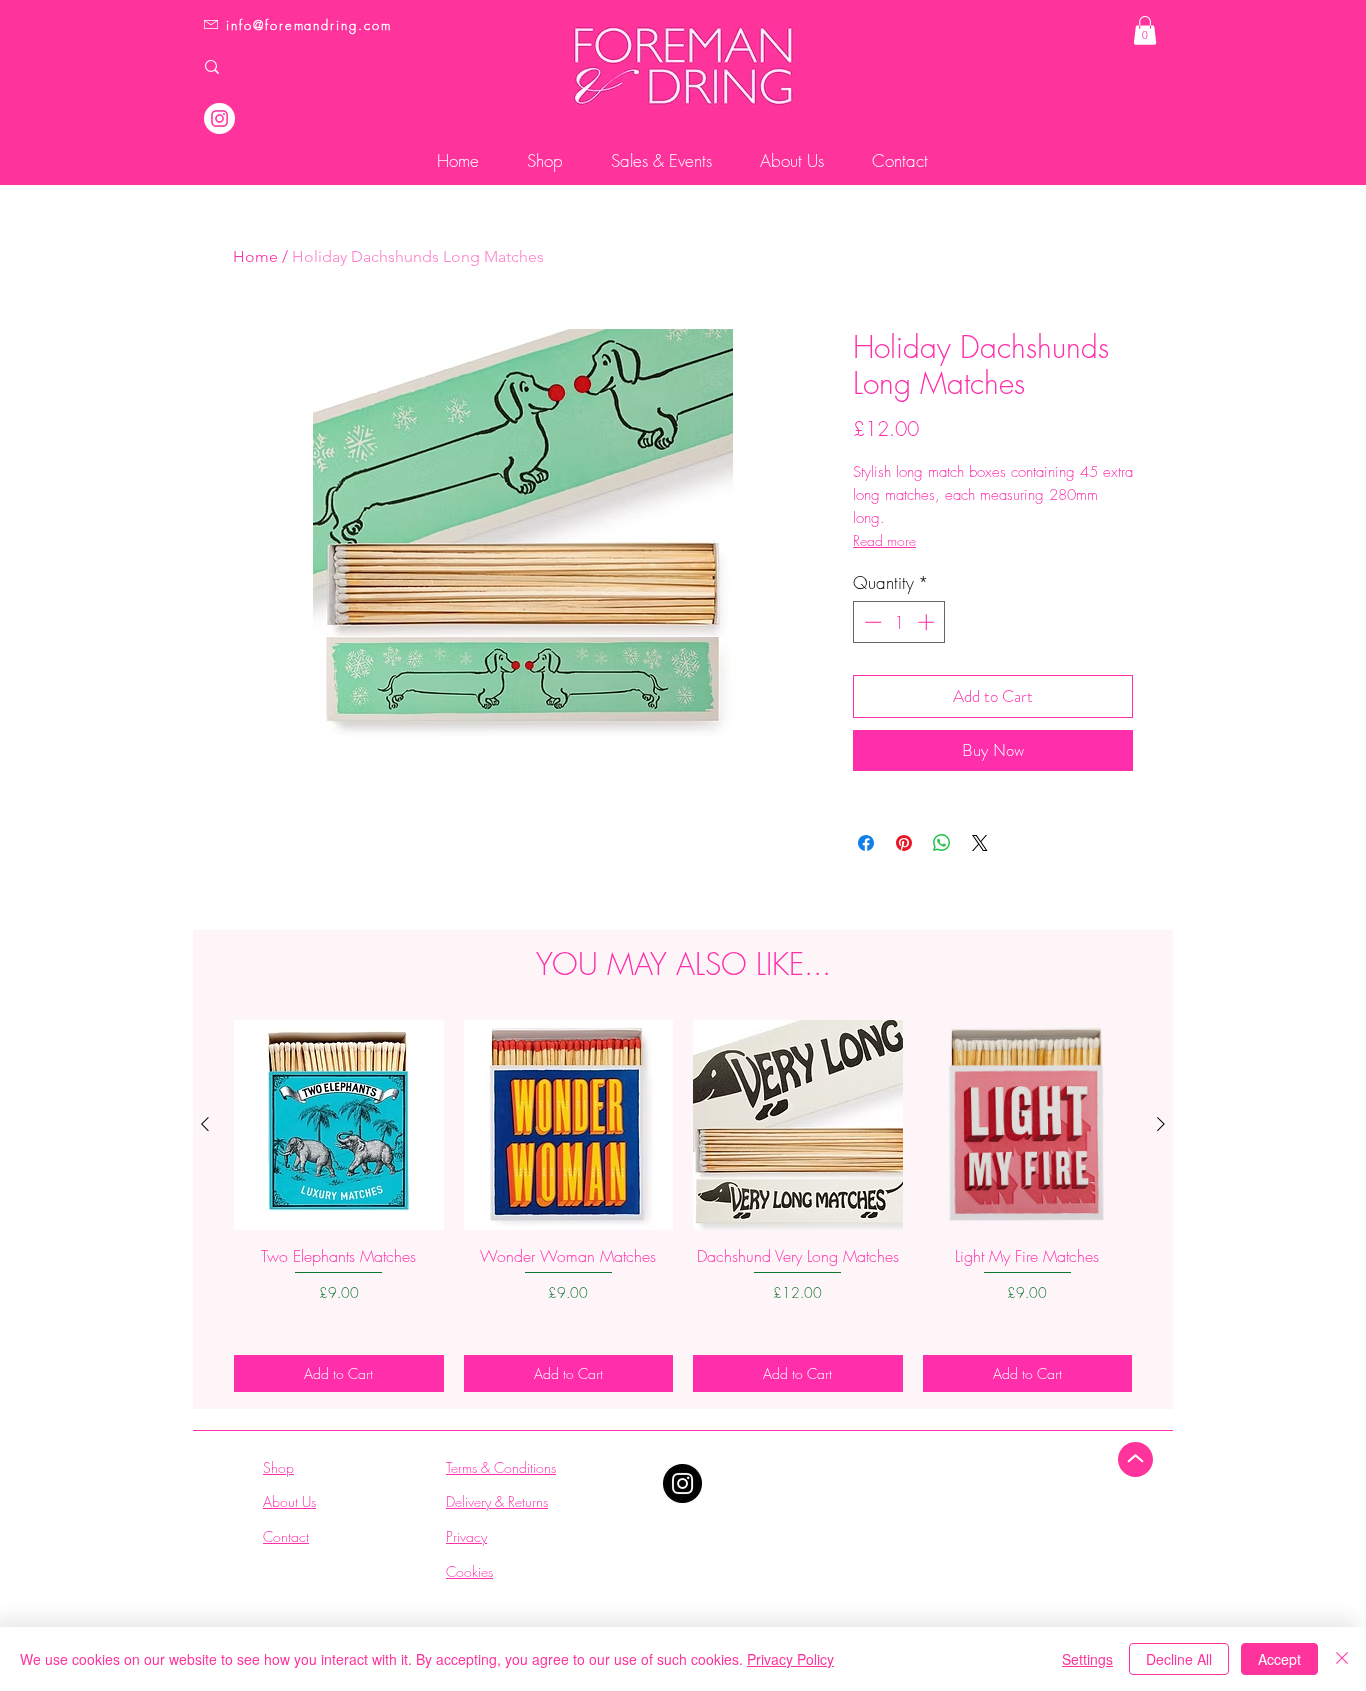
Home (255, 256)
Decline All (1179, 1659)
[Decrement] (871, 622)
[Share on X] (980, 843)
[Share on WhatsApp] (942, 843)
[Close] (1342, 1659)
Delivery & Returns (497, 1501)
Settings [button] (1087, 1659)
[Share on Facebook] (866, 843)
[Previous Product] (205, 1124)
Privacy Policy (790, 1659)
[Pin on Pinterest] (904, 843)
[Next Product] (1161, 1124)
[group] (683, 1205)
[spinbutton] (899, 622)
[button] (1145, 30)
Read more (884, 540)
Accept (1279, 1659)
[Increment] (928, 622)
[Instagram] (219, 118)
